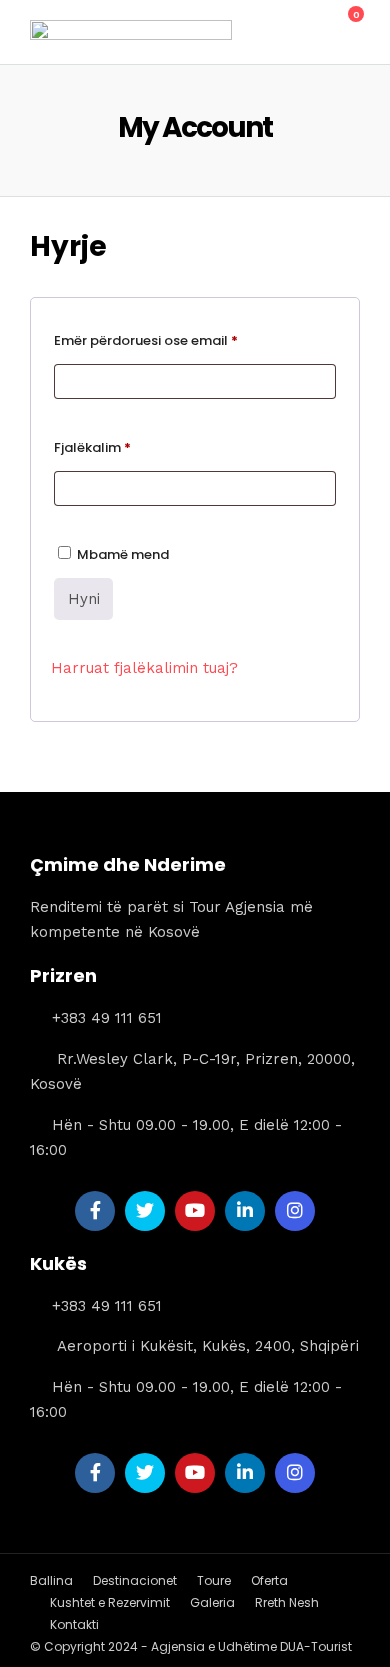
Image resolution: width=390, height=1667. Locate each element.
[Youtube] (195, 1211)
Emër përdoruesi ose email (195, 342)
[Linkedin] (245, 1211)
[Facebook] (95, 1211)
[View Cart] (345, 25)
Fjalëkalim (142, 449)
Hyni (84, 599)
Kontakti (74, 1624)
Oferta (269, 1580)
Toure (214, 1580)
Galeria (212, 1602)
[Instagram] (295, 1211)
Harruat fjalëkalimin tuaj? (144, 668)
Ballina (51, 1580)
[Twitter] (145, 1211)
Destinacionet (135, 1580)
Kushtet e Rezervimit (110, 1602)
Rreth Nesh (287, 1602)
